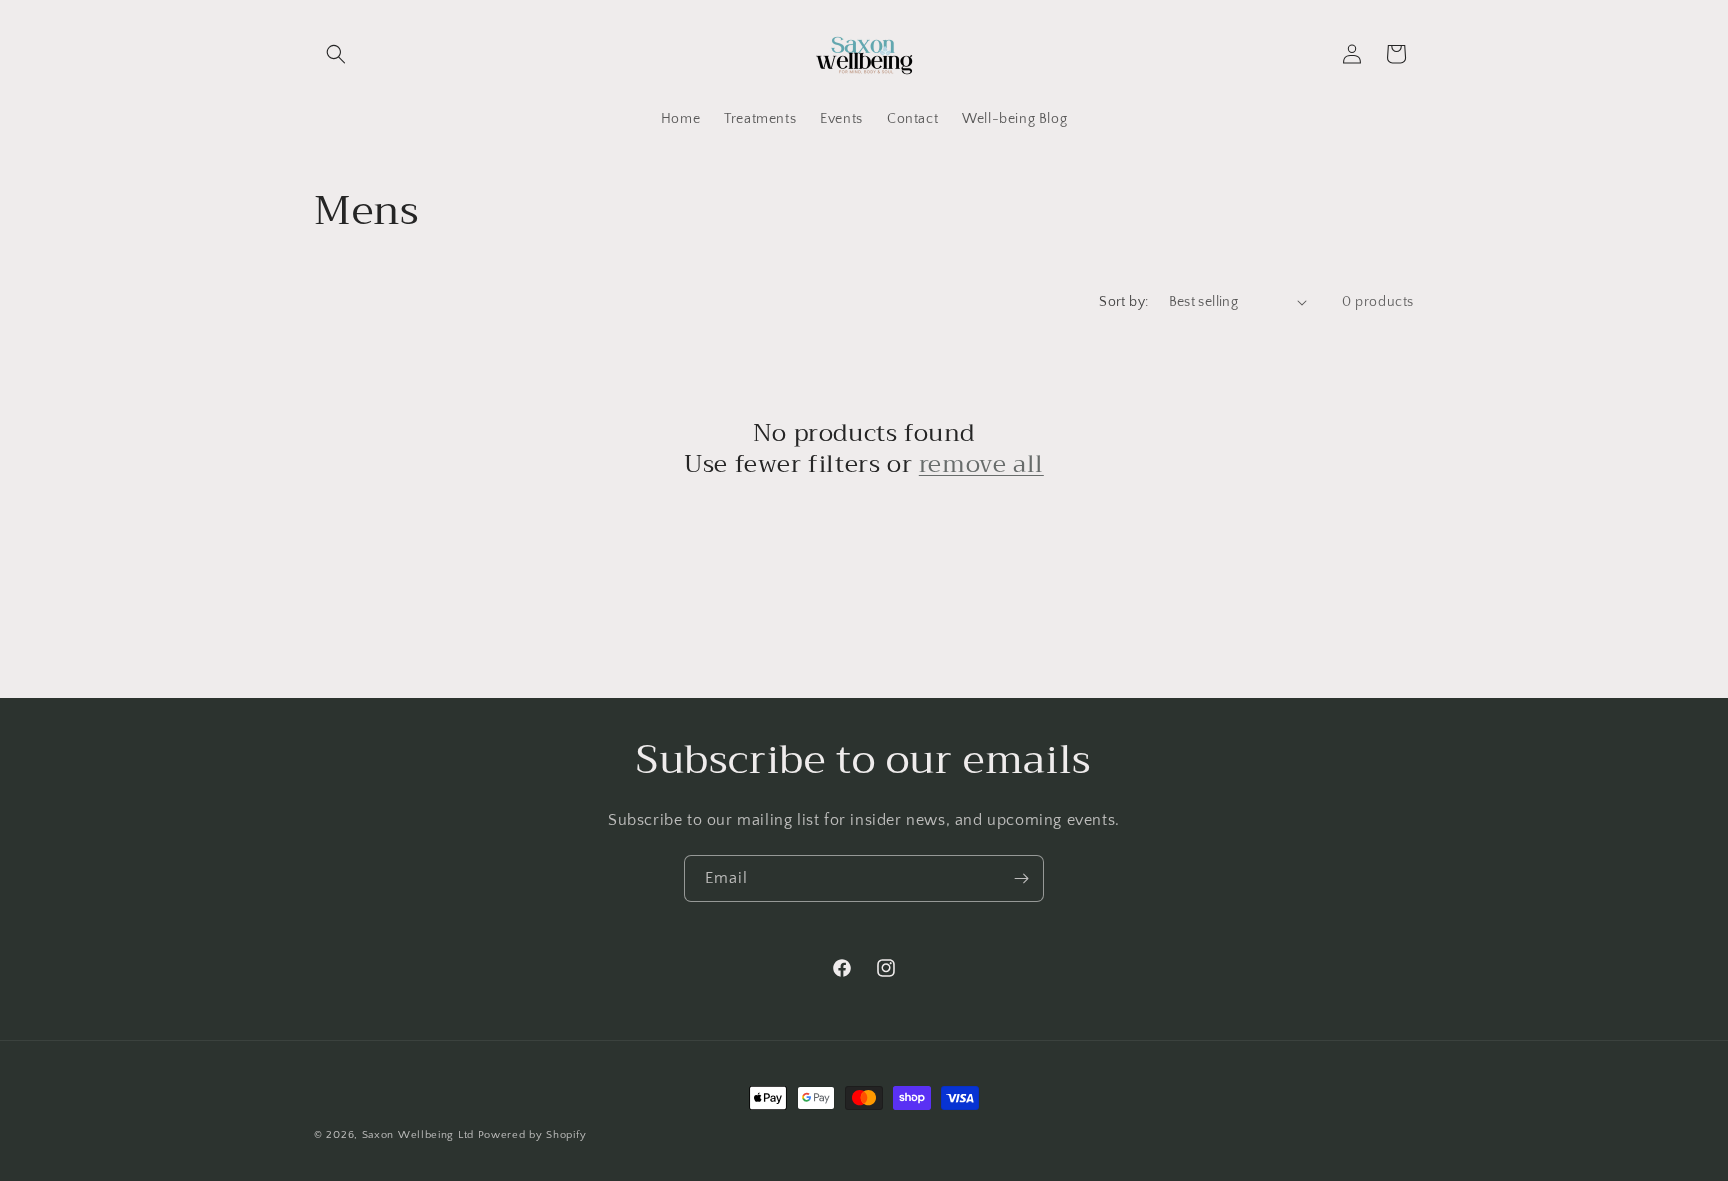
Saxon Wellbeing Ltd (418, 1135)
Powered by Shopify (532, 1135)
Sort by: (1123, 302)
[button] (336, 54)
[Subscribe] (1021, 878)
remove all (981, 464)
